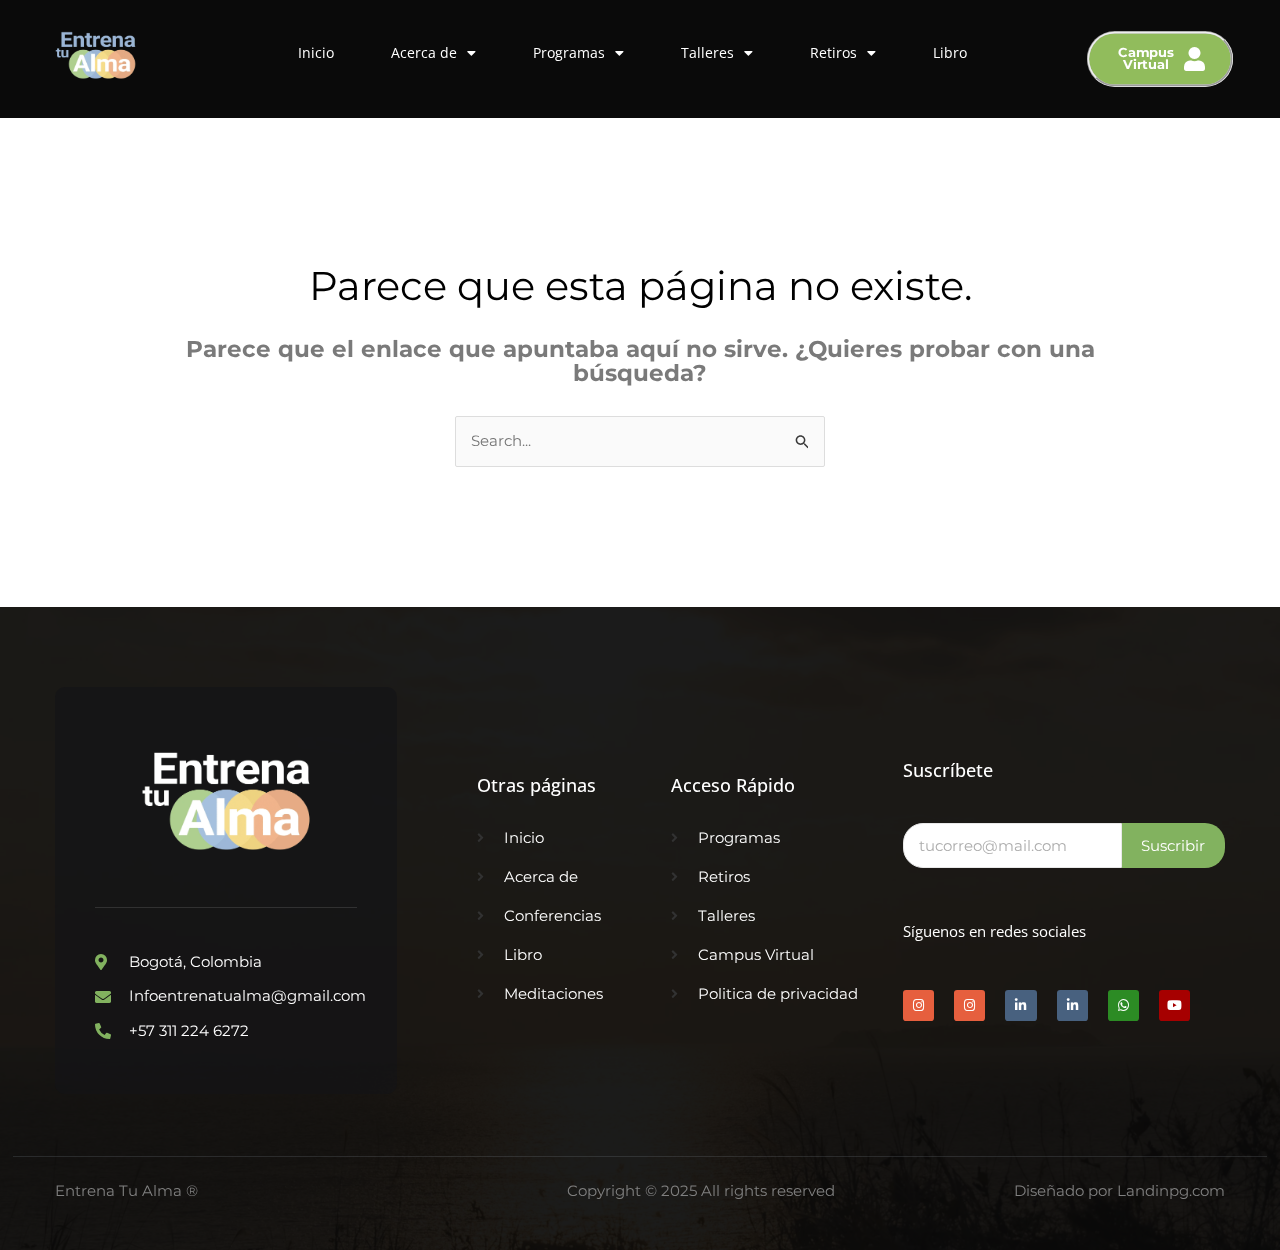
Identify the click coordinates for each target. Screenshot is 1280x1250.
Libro (950, 52)
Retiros (833, 52)
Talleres (707, 52)
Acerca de (424, 52)
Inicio (316, 52)
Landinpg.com (1171, 1190)
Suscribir (1173, 845)
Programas (569, 52)
